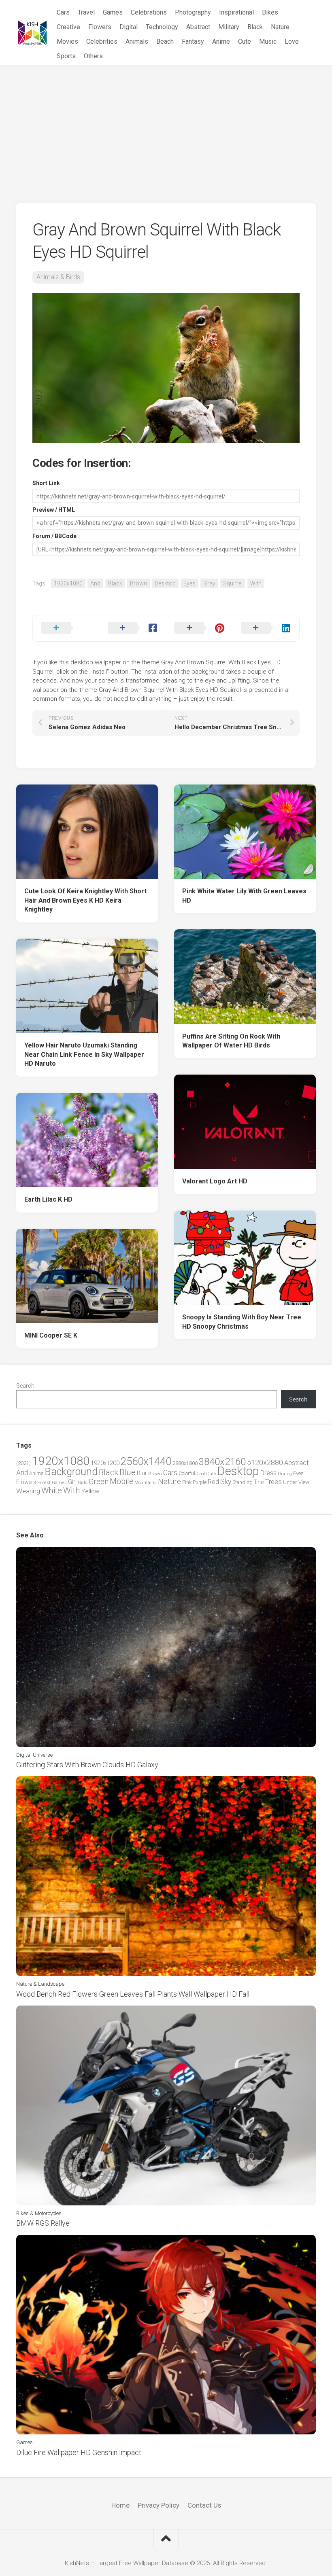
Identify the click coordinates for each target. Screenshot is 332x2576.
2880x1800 (185, 1463)
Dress (268, 1473)
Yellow (90, 1491)
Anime (221, 41)
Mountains (146, 1483)
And (95, 583)
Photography (193, 12)
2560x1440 (146, 1461)
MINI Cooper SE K (51, 1335)
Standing (243, 1482)
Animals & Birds (58, 277)
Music (268, 41)
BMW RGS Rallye (43, 2223)
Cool (201, 1474)
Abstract (198, 27)
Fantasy (193, 41)
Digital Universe (34, 1755)
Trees (273, 1482)
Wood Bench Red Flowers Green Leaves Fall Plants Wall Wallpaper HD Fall (133, 1994)
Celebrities (102, 41)
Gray (209, 583)
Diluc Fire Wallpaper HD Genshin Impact (79, 2452)
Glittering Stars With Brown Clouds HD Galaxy (87, 1765)
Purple (200, 1482)
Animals (137, 41)
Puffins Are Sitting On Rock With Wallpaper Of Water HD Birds (231, 1041)
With (256, 583)
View (304, 1482)
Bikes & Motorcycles (39, 2213)
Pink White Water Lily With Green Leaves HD (244, 896)
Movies (67, 41)
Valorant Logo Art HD (215, 1181)
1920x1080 (68, 583)
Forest (44, 1482)
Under (290, 1482)
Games (113, 12)
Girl (72, 1482)
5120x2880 (265, 1463)
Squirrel (233, 583)
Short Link (46, 483)
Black (255, 27)
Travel (86, 12)
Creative (68, 27)
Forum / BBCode (54, 536)
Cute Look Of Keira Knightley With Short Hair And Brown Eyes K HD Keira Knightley (85, 900)
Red (213, 1482)
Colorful (187, 1474)
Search (25, 1386)
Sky (226, 1482)
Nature (280, 27)
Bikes (270, 12)
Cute (245, 41)
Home (120, 2505)
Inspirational (236, 12)
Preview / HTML (54, 510)
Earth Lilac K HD (48, 1199)
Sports (66, 56)
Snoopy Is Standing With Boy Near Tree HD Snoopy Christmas (242, 1322)
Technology (162, 27)
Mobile (121, 1481)
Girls (83, 1482)
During (285, 1474)
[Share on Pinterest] (199, 628)
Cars (63, 12)
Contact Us (204, 2505)
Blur (142, 1473)
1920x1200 (105, 1463)
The (259, 1482)
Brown (138, 583)
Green (99, 1481)
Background (71, 1472)
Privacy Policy (159, 2505)
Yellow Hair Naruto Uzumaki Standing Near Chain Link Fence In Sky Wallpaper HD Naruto (84, 1054)
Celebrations (149, 12)
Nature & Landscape (40, 1984)
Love (292, 41)
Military (229, 27)
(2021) (23, 1463)
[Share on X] (66, 628)
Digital (129, 27)
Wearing (28, 1491)
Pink (187, 1482)
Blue (128, 1472)
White (52, 1490)
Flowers (100, 27)
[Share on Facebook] (133, 628)
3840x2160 (222, 1462)
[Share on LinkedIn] (266, 628)
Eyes (189, 583)
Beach (165, 41)
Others (93, 56)
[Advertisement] (166, 126)
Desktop (165, 583)
